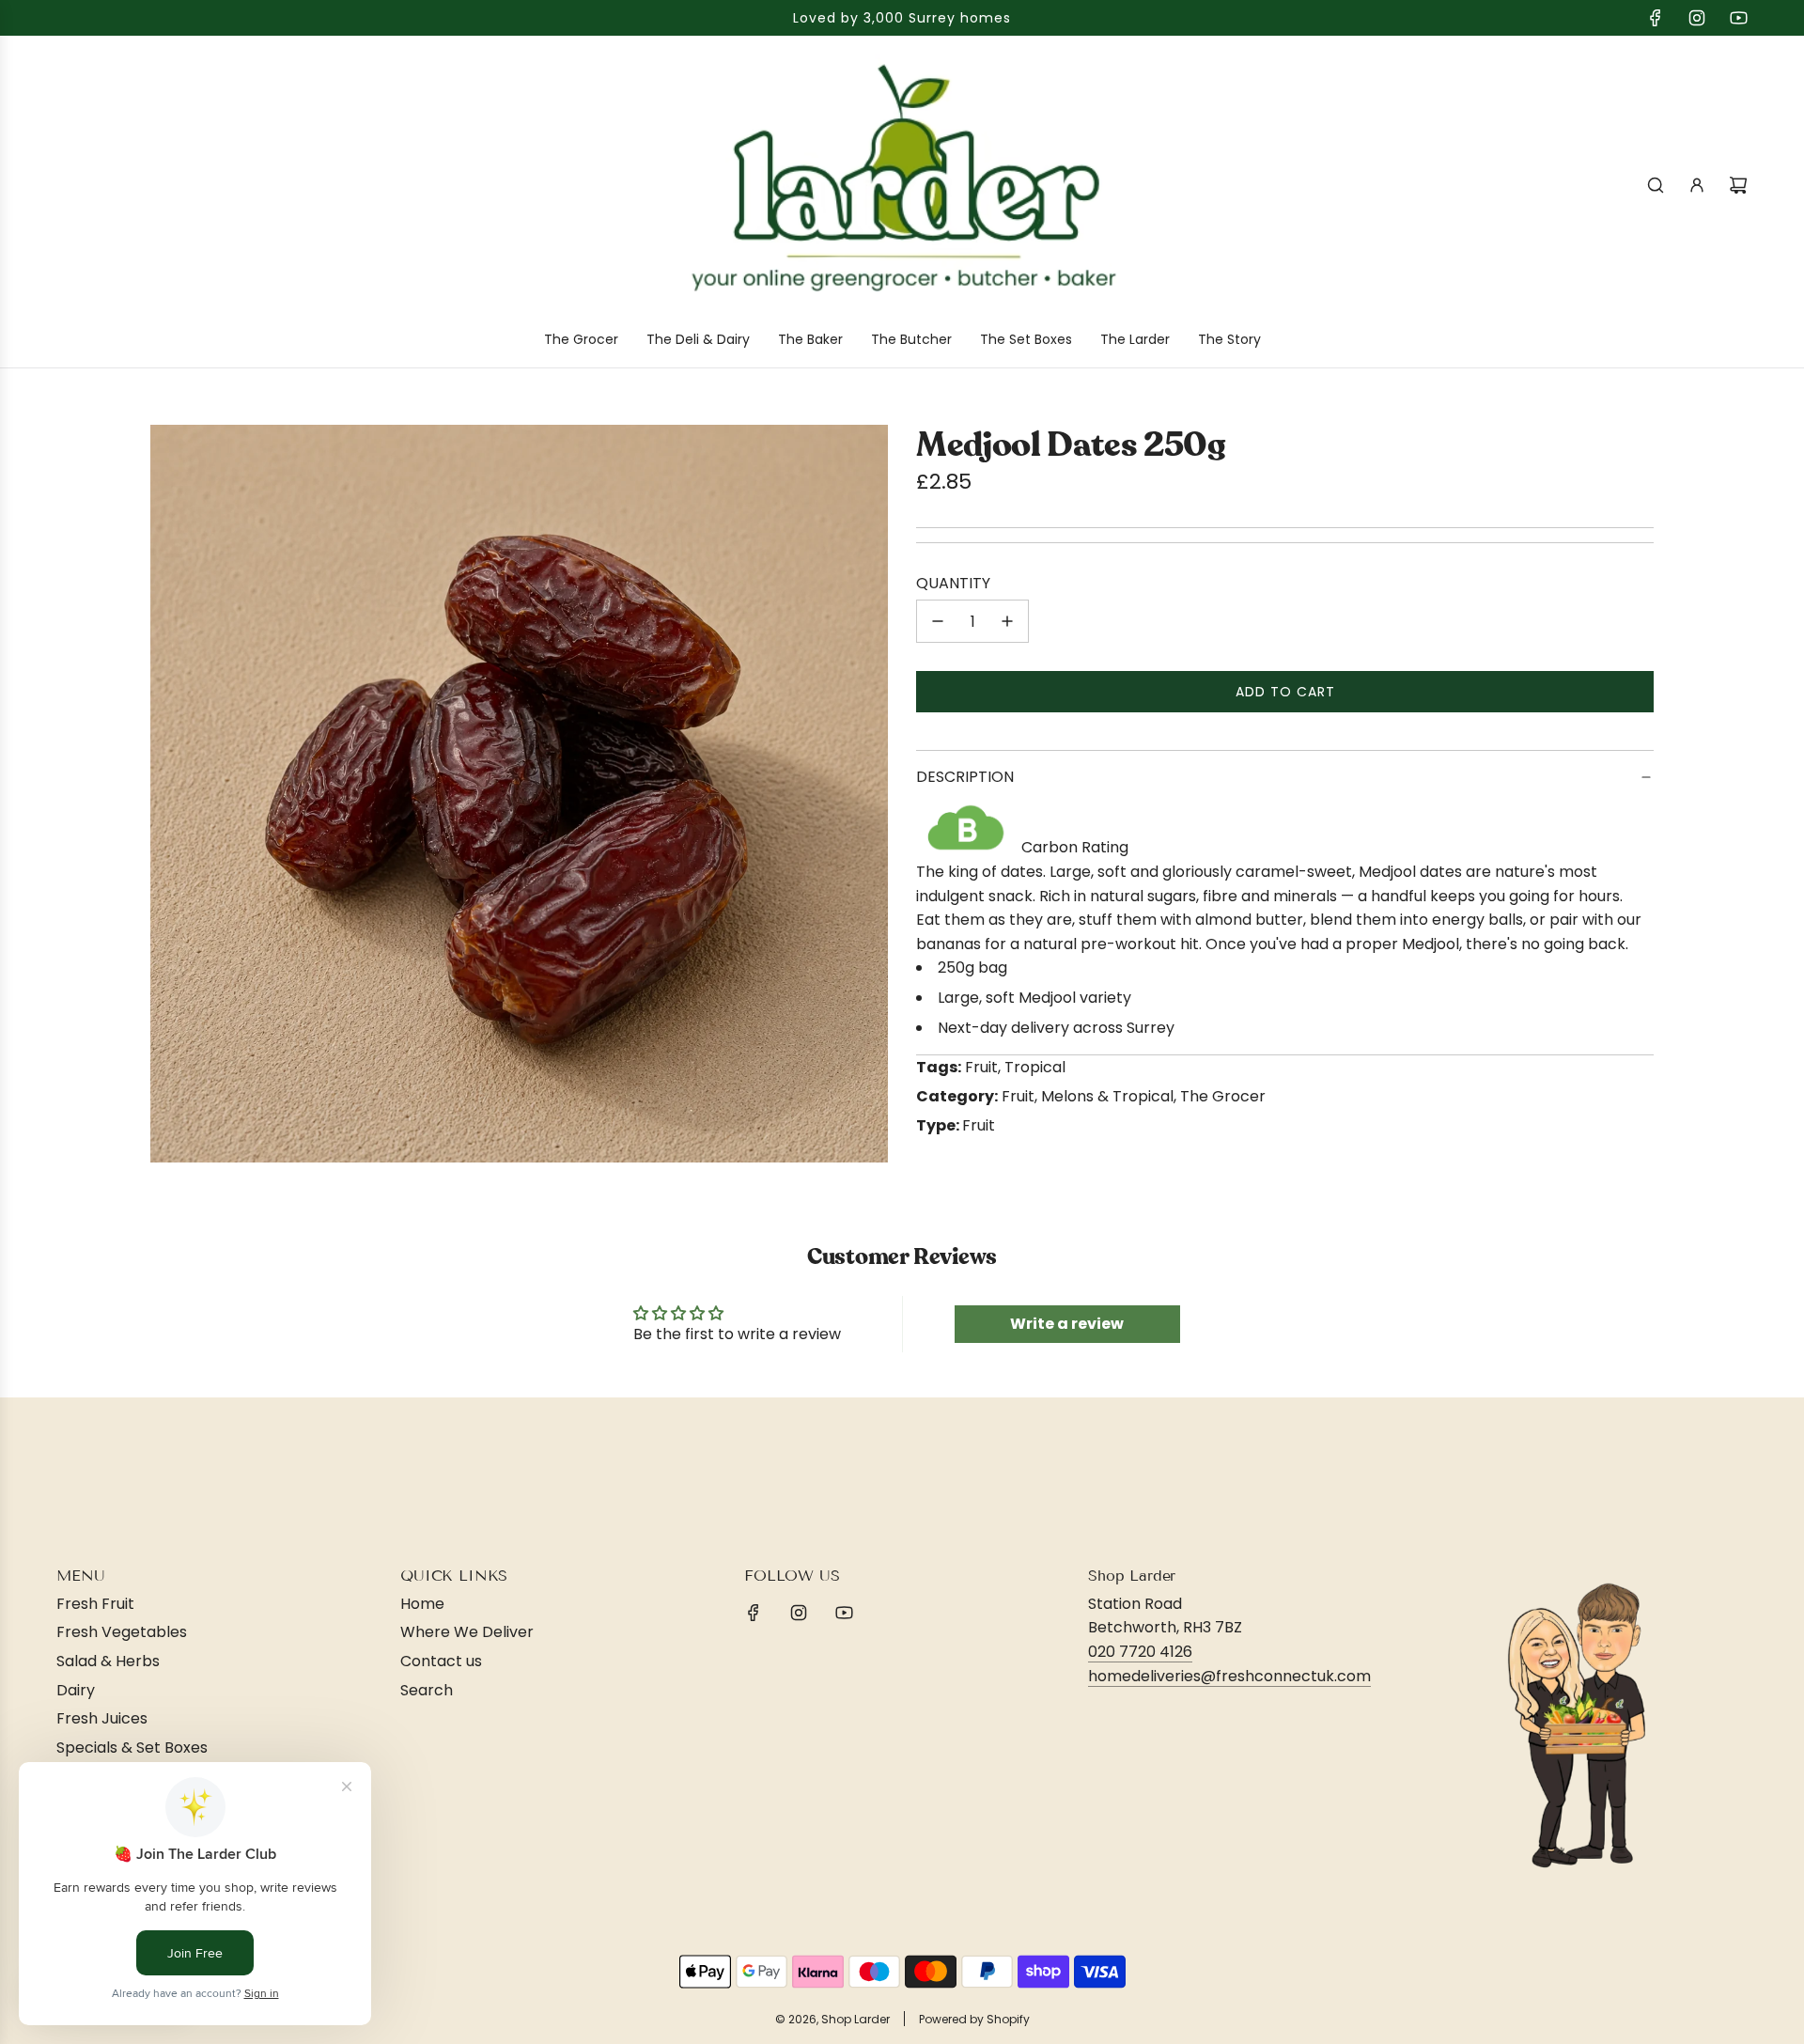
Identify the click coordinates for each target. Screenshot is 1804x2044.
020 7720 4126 (1140, 1652)
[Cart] (1738, 185)
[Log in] (1697, 185)
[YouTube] (1738, 18)
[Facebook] (1656, 18)
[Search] (1656, 185)
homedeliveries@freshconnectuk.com (1229, 1676)
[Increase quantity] (1007, 621)
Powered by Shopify (974, 2019)
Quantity (953, 583)
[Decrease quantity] (938, 621)
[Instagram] (1697, 18)
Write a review (1067, 1324)
